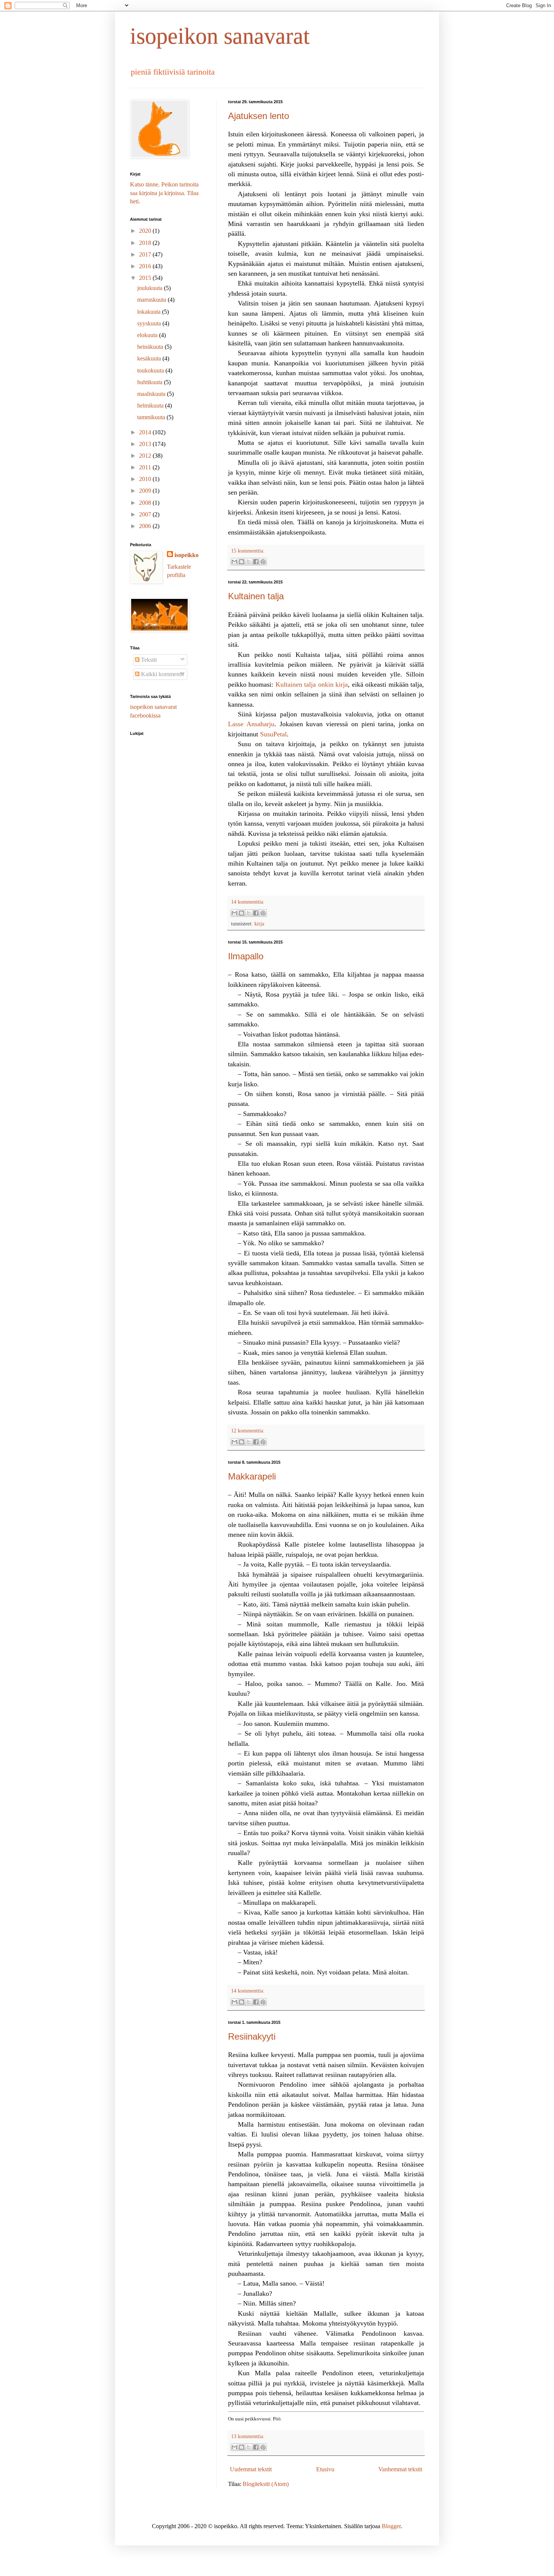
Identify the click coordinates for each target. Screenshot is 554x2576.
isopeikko (187, 555)
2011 (146, 467)
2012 (146, 456)
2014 (146, 432)
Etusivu (325, 2469)
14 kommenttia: (248, 902)
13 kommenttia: (248, 2436)
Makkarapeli (252, 1476)
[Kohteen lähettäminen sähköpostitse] (234, 562)
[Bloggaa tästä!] (242, 562)
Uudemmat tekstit (251, 2469)
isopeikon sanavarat (220, 36)
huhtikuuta (151, 382)
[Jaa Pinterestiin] (263, 562)
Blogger (391, 2526)
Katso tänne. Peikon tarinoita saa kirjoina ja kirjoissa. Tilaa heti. (164, 193)
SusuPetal (273, 734)
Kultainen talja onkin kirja (312, 684)
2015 (146, 278)
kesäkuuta (150, 358)
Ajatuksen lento (259, 116)
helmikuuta (151, 405)
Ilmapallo (246, 956)
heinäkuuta (151, 347)
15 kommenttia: (248, 551)
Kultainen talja (256, 596)
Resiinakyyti (252, 2036)
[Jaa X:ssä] (249, 562)
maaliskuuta (152, 394)
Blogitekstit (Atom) (266, 2484)
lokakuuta (150, 312)
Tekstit (148, 660)
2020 (146, 231)
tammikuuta (152, 417)
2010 (146, 479)
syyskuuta (150, 323)
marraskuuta (152, 300)
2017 (146, 254)
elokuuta (148, 335)
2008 (146, 503)
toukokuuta (151, 370)
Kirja (259, 924)
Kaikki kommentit (162, 674)
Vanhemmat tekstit (400, 2469)
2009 (146, 491)
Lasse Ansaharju (251, 724)
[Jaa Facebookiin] (256, 562)
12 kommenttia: (248, 1431)
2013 (146, 444)
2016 (146, 266)
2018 (146, 243)
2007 (146, 514)
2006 (146, 526)
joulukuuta (151, 288)
